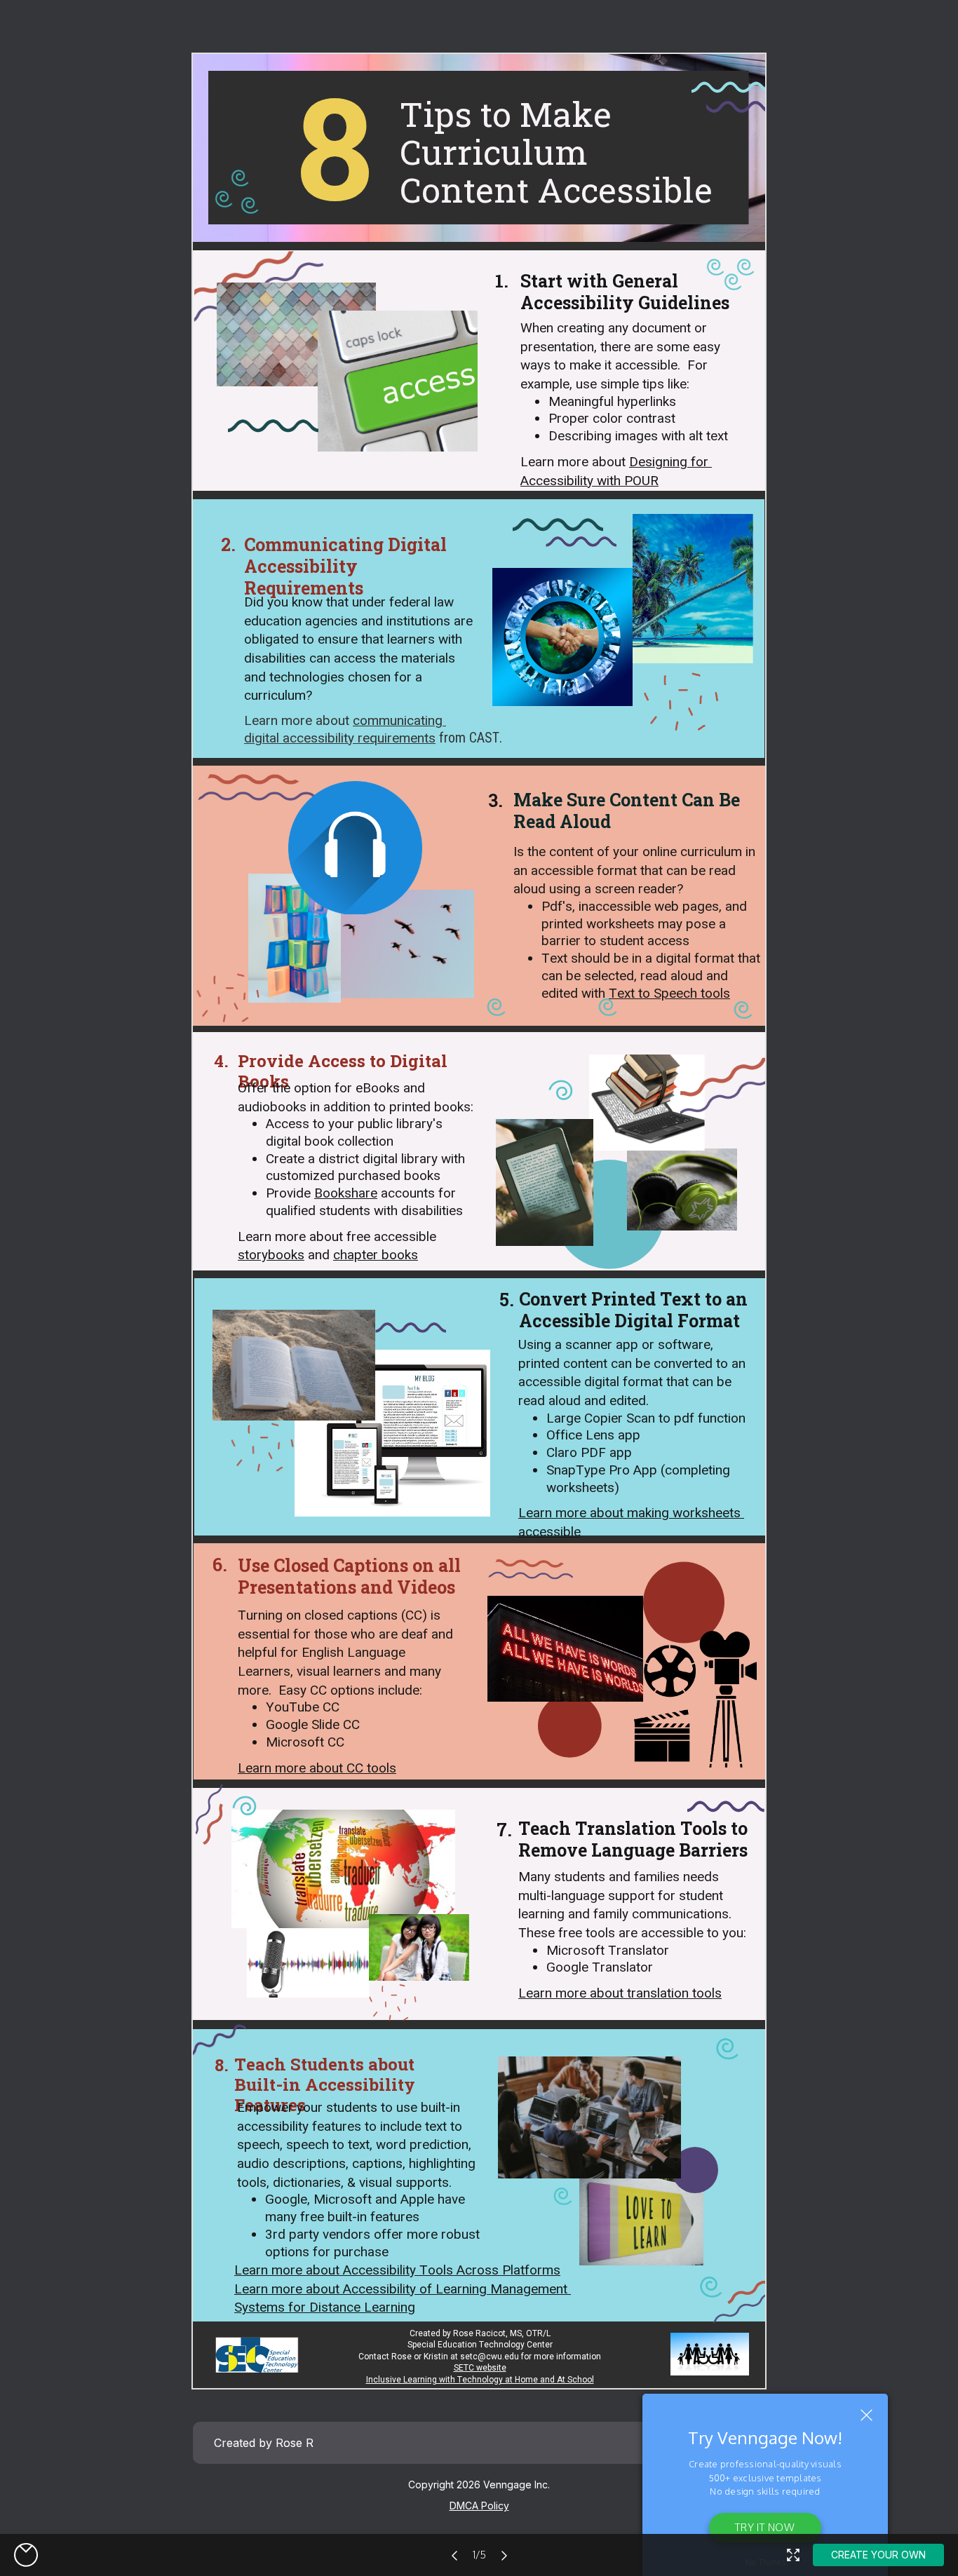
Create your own (878, 2555)
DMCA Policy (479, 2506)
